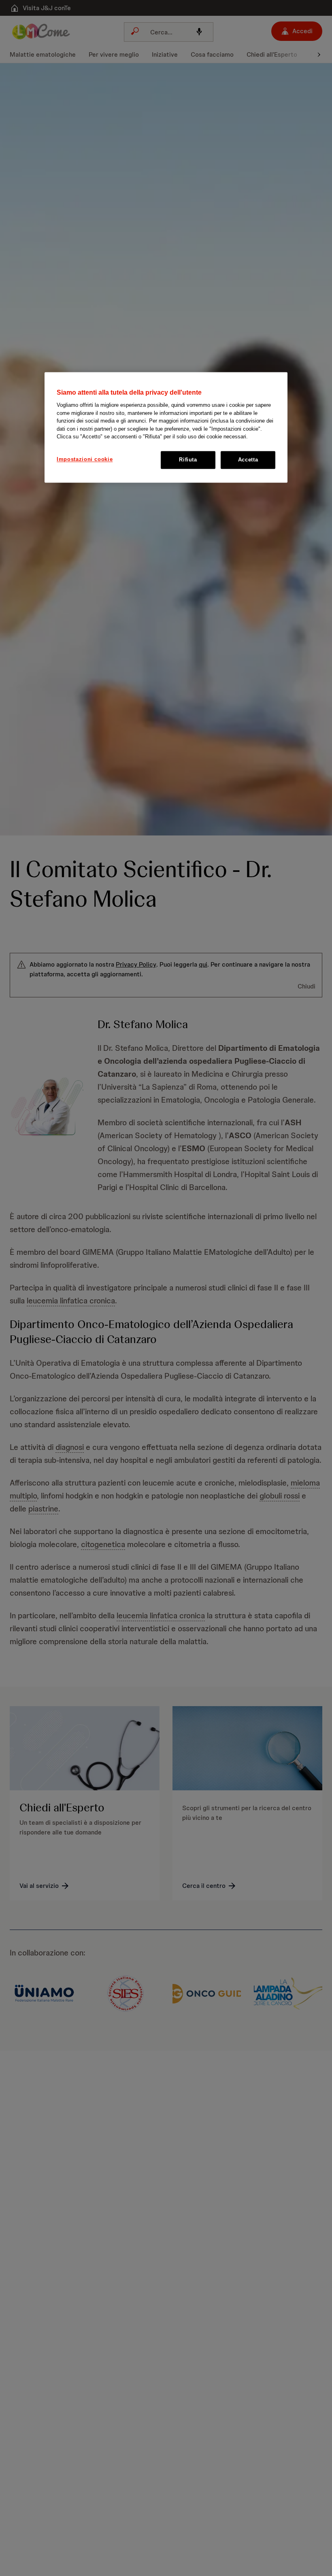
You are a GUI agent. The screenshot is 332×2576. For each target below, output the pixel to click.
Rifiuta (188, 460)
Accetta (248, 460)
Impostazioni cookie (85, 459)
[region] (166, 427)
